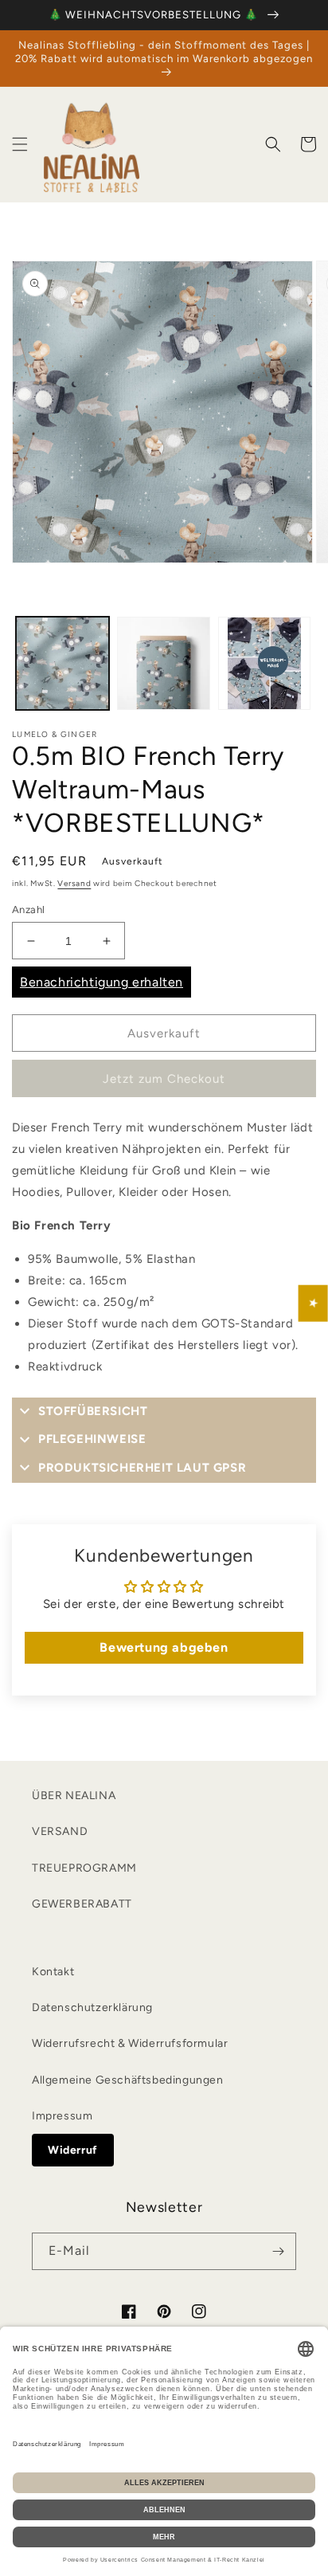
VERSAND (60, 1831)
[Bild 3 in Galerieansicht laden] (265, 663)
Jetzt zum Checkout (164, 1079)
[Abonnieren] (278, 2251)
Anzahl (28, 910)
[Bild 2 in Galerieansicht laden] (164, 663)
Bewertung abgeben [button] (164, 1647)
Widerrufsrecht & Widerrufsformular (130, 2043)
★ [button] (314, 1303)
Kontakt (53, 1972)
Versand (74, 883)
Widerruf (73, 2150)
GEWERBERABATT (82, 1904)
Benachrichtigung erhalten (102, 982)
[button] (20, 144)
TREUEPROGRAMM (84, 1868)
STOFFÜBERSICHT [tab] (93, 1411)
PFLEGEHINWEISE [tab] (92, 1439)
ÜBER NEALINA (74, 1796)
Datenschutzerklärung (92, 2007)
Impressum (62, 2116)
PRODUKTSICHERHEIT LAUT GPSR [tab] (142, 1468)
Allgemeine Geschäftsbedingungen (128, 2080)
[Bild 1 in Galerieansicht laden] (62, 663)
